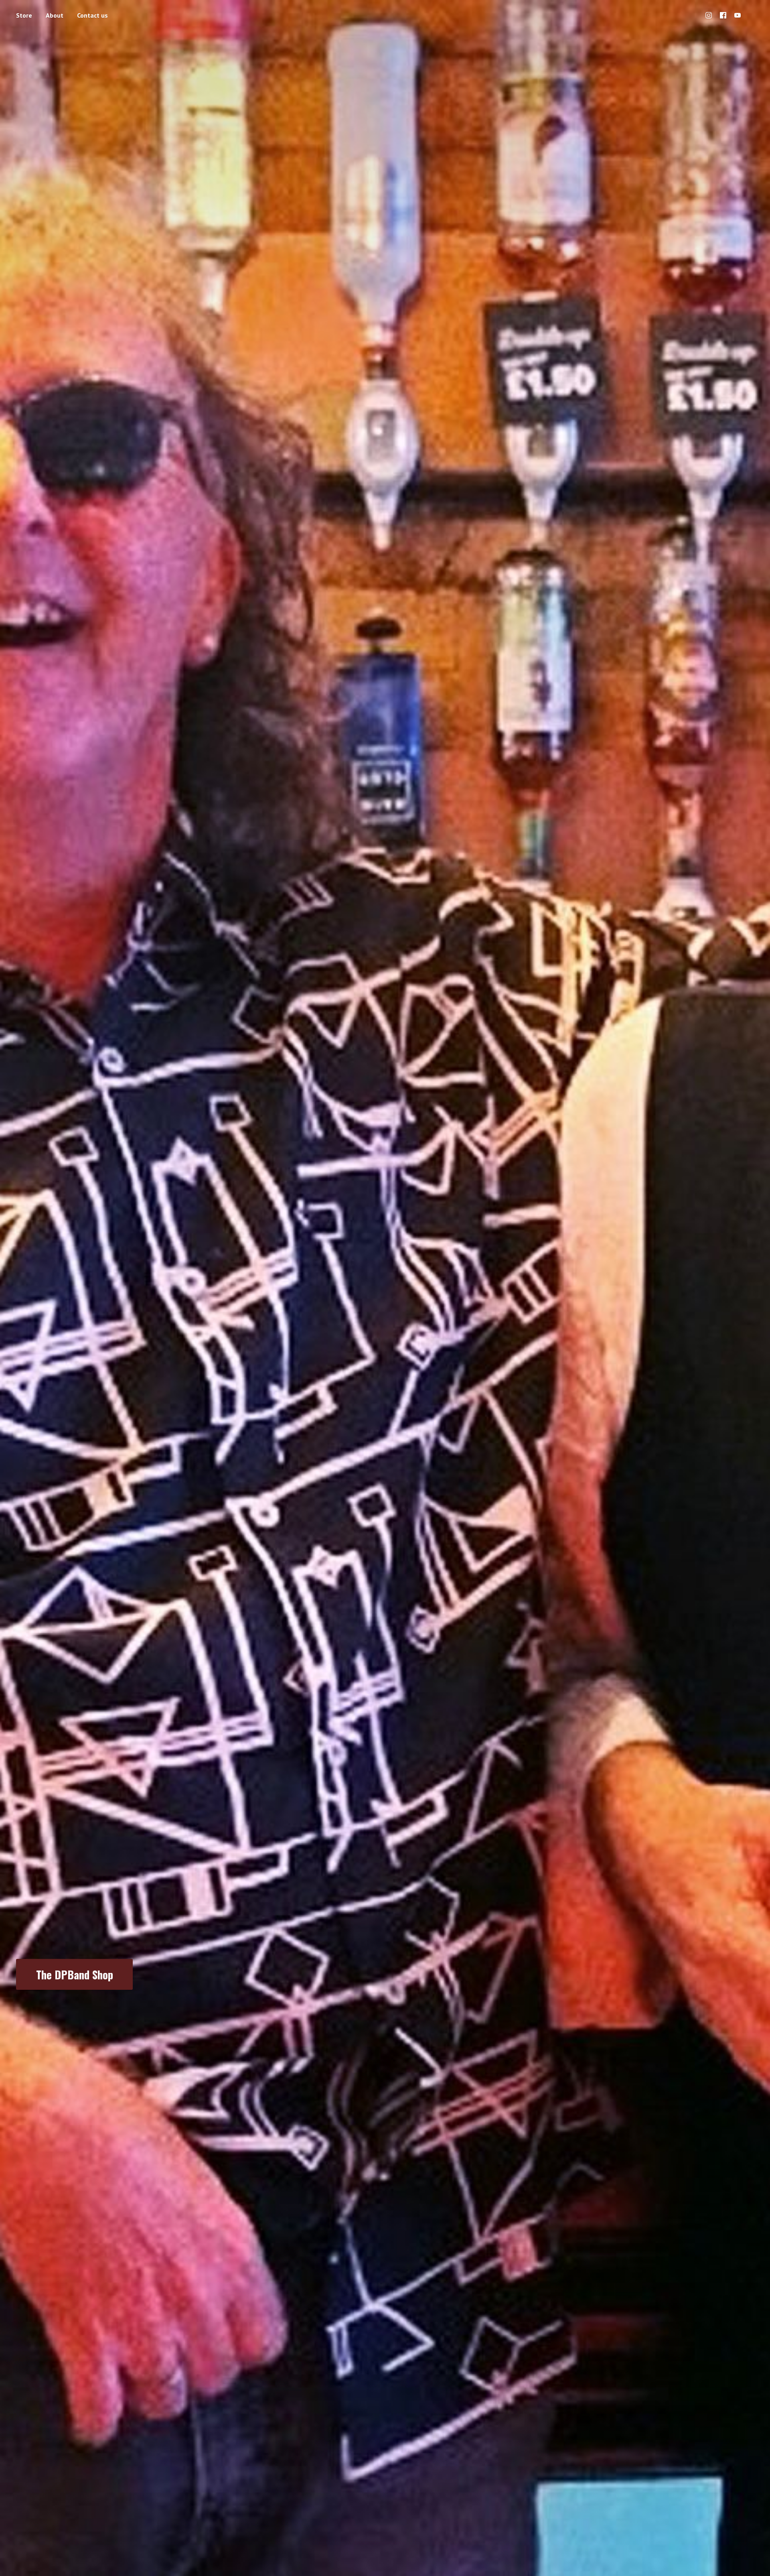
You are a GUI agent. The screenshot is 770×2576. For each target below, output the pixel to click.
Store (24, 15)
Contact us (92, 15)
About (55, 15)
